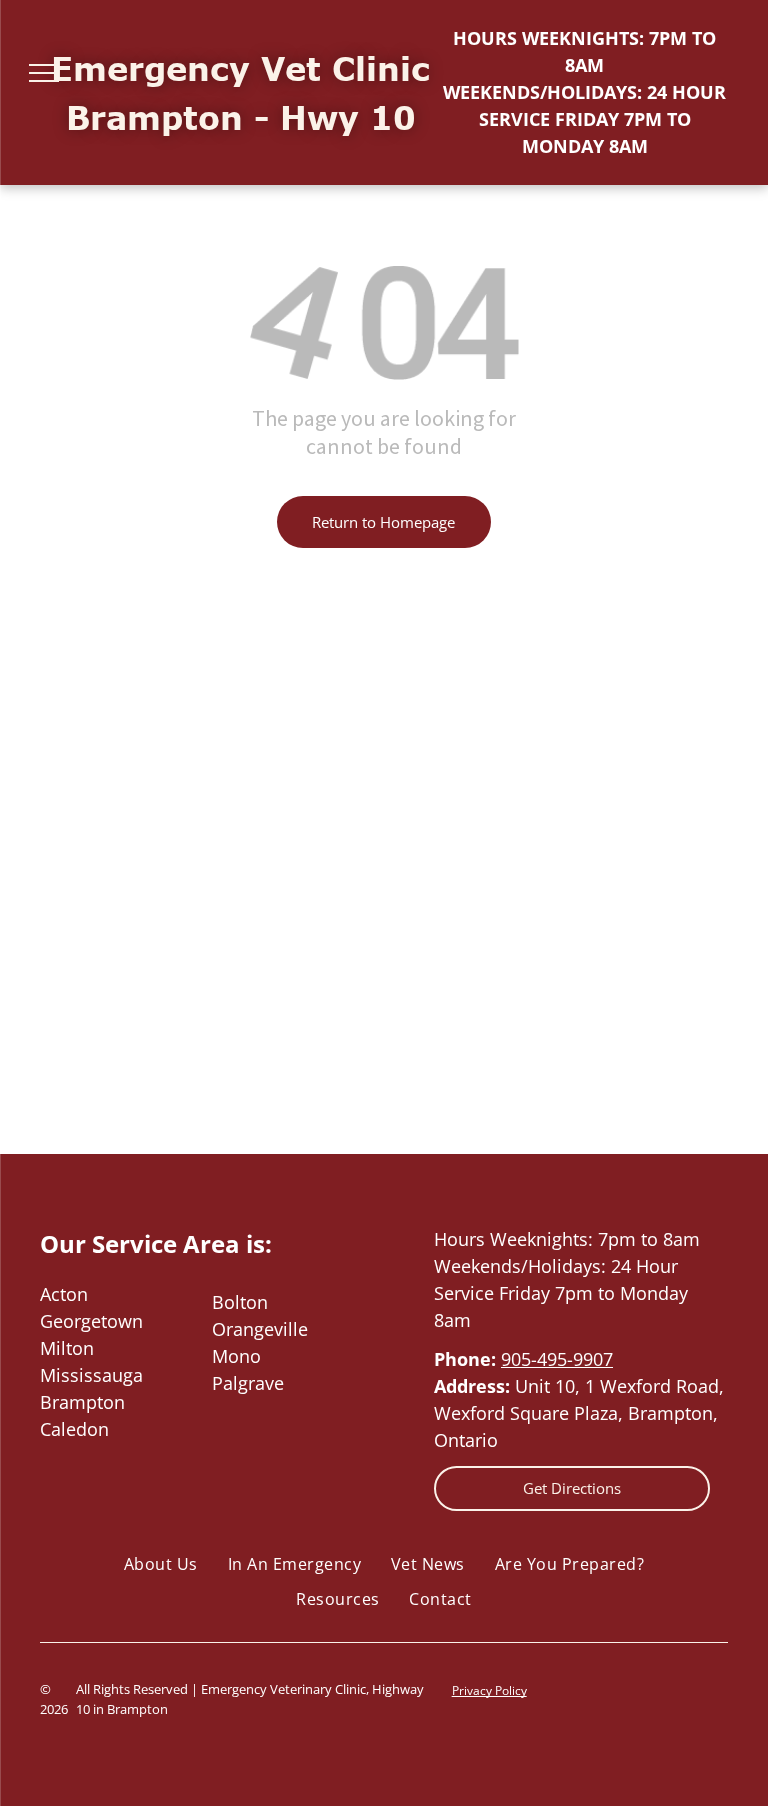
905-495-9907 (557, 1359)
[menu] (44, 73)
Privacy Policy (489, 1690)
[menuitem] (161, 1564)
